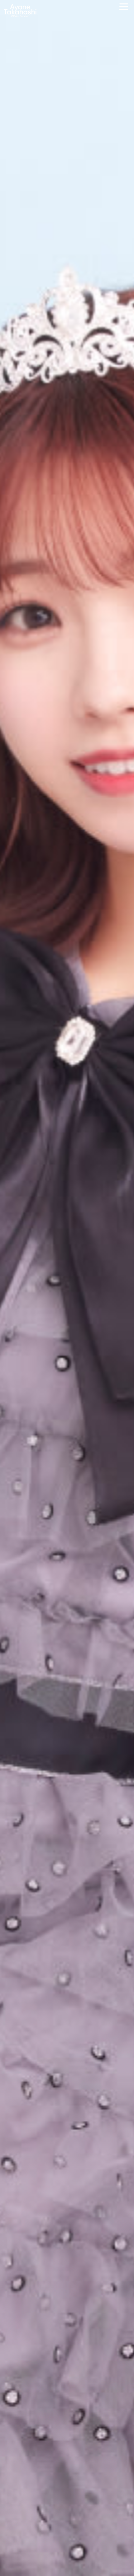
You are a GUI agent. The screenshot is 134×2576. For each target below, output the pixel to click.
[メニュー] (124, 7)
